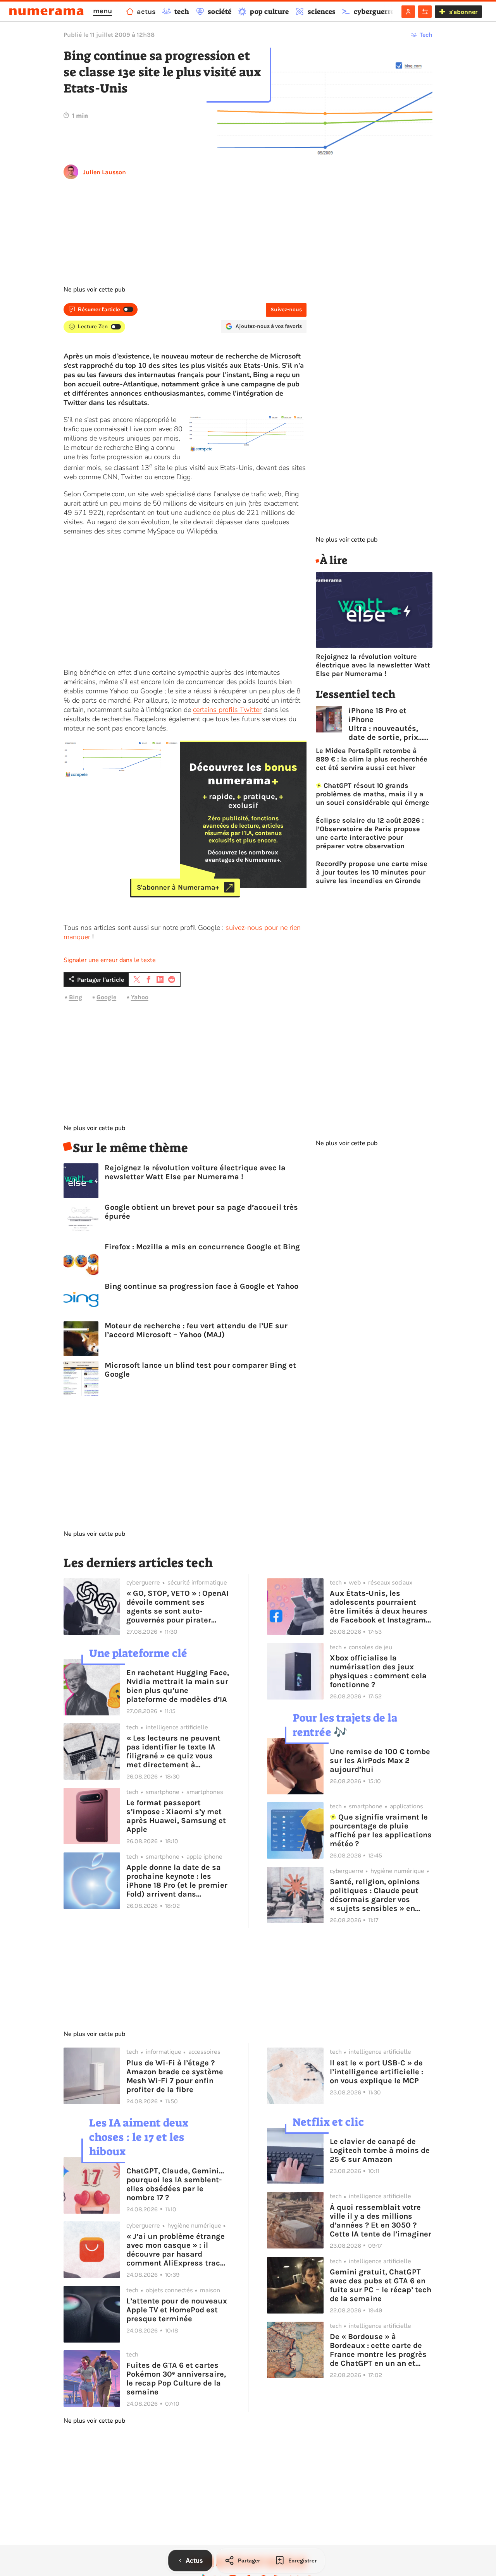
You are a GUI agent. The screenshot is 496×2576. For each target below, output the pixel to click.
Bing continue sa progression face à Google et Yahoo (201, 1286)
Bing (76, 997)
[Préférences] (425, 12)
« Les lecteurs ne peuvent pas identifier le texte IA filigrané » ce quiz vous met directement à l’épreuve (173, 1751)
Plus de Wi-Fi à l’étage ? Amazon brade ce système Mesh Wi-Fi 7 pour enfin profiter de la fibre (175, 2076)
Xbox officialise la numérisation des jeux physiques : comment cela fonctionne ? (378, 1671)
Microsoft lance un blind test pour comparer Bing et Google (200, 1370)
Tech (426, 35)
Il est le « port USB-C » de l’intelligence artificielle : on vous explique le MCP (376, 2072)
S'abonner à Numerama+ (178, 887)
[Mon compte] (408, 12)
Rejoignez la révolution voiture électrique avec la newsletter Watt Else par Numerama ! (195, 1172)
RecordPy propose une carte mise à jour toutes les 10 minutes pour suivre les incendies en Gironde (372, 872)
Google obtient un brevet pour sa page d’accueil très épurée (201, 1212)
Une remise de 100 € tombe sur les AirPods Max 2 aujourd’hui (380, 1760)
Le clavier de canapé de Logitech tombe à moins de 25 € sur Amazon (380, 2150)
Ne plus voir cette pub (94, 290)
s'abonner (463, 12)
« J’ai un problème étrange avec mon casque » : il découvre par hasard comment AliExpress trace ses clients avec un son (176, 2250)
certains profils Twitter (227, 710)
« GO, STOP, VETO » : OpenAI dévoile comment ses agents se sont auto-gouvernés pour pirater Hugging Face (177, 1607)
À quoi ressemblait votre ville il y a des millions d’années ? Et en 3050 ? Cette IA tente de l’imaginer (381, 2221)
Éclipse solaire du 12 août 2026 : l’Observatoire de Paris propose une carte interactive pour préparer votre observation (370, 833)
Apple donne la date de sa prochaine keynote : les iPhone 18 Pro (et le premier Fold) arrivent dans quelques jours (177, 1881)
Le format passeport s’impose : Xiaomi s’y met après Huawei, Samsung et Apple (176, 1816)
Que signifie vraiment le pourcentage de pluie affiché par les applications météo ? (381, 1830)
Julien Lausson (104, 172)
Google (106, 997)
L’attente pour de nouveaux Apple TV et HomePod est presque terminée (177, 2310)
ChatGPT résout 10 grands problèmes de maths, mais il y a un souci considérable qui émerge (373, 794)
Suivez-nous (286, 310)
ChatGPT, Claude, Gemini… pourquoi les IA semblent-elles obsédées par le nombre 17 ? (175, 2184)
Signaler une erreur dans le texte (110, 960)
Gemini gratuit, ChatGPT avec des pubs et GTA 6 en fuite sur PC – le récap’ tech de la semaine (381, 2285)
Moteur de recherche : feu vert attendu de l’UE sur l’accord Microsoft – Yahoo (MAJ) (196, 1330)
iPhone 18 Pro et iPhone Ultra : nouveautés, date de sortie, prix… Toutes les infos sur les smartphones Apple (386, 724)
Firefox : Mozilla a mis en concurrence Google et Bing (202, 1247)
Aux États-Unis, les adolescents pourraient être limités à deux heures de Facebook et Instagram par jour (379, 1607)
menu (102, 11)
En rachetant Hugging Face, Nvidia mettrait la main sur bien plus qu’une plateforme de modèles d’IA (178, 1686)
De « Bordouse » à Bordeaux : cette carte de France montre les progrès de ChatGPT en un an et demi (378, 2350)
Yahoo (140, 997)
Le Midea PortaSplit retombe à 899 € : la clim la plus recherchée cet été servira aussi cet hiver (372, 759)
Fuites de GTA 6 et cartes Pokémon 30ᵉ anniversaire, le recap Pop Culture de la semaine (176, 2379)
